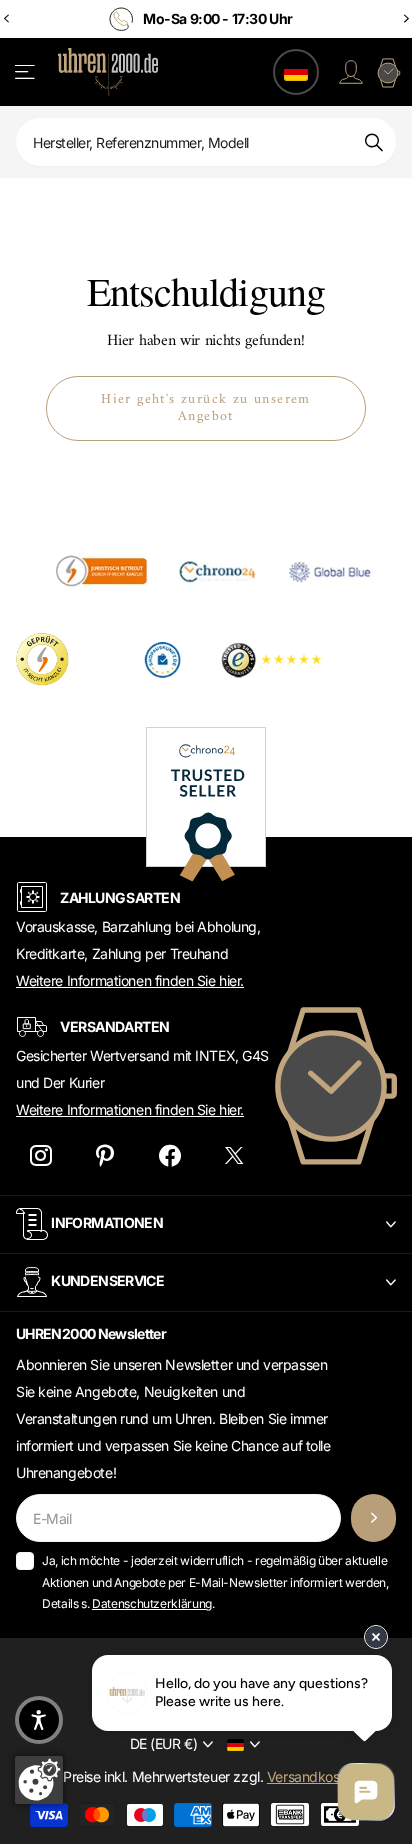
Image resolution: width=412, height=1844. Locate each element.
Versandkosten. (315, 1776)
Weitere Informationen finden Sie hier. (130, 980)
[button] (39, 1720)
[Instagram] (40, 1155)
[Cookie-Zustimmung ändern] (39, 1780)
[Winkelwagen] (388, 72)
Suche (374, 142)
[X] (234, 1155)
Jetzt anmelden (373, 1518)
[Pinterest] (105, 1155)
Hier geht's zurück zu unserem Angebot (206, 408)
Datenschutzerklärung (152, 1603)
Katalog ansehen (26, 72)
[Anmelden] (351, 72)
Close (206, 1224)
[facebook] (169, 1155)
